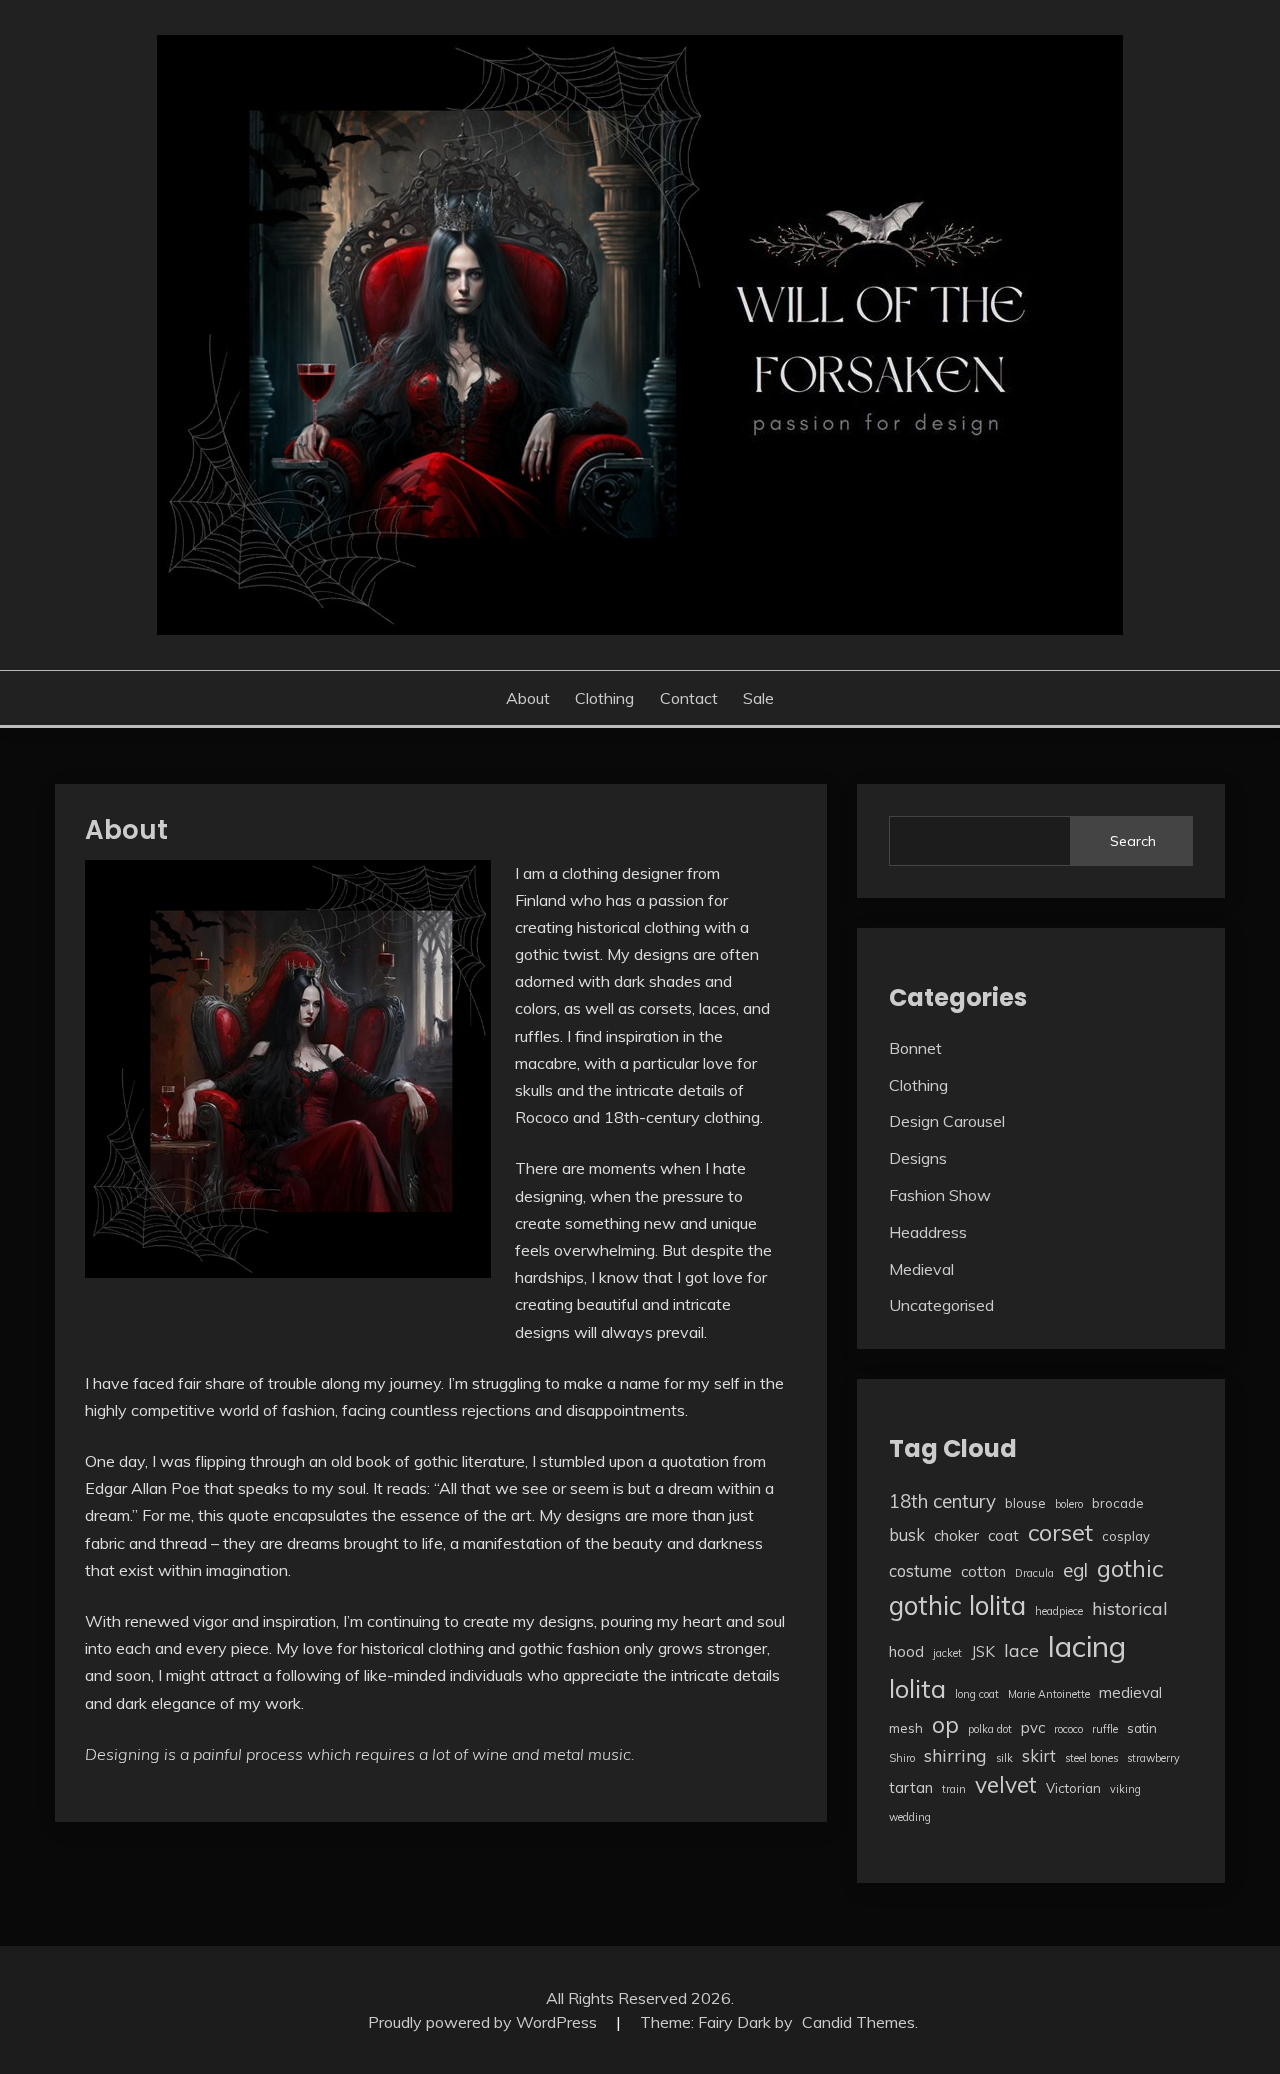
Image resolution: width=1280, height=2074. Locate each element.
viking (1125, 1789)
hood (906, 1651)
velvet (1006, 1784)
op (945, 1724)
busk (907, 1534)
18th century (942, 1501)
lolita (917, 1688)
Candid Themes (858, 2022)
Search (1133, 841)
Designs (918, 1158)
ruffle (1105, 1729)
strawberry (1153, 1758)
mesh (906, 1728)
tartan (911, 1787)
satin (1142, 1728)
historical (1130, 1608)
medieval (1130, 1692)
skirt (1039, 1755)
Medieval (921, 1269)
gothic (1130, 1568)
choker (956, 1535)
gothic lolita (957, 1605)
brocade (1118, 1503)
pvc (1033, 1727)
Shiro (902, 1758)
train (954, 1789)
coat (1003, 1535)
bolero (1069, 1504)
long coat (977, 1694)
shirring (955, 1755)
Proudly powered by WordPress (484, 2022)
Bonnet (915, 1048)
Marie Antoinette (1049, 1694)
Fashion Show (940, 1195)
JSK (983, 1651)
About (528, 698)
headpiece (1059, 1611)
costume (920, 1570)
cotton (983, 1571)
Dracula (1034, 1573)
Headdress (928, 1232)
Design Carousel (947, 1121)
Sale (758, 698)
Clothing (604, 698)
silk (1004, 1758)
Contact (689, 698)
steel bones (1091, 1758)
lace (1021, 1650)
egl (1075, 1570)
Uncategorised (941, 1305)
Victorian (1073, 1788)
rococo (1068, 1729)
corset (1060, 1532)
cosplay (1126, 1536)
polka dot (990, 1729)
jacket (947, 1653)
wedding (910, 1817)
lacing (1087, 1646)
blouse (1025, 1503)
